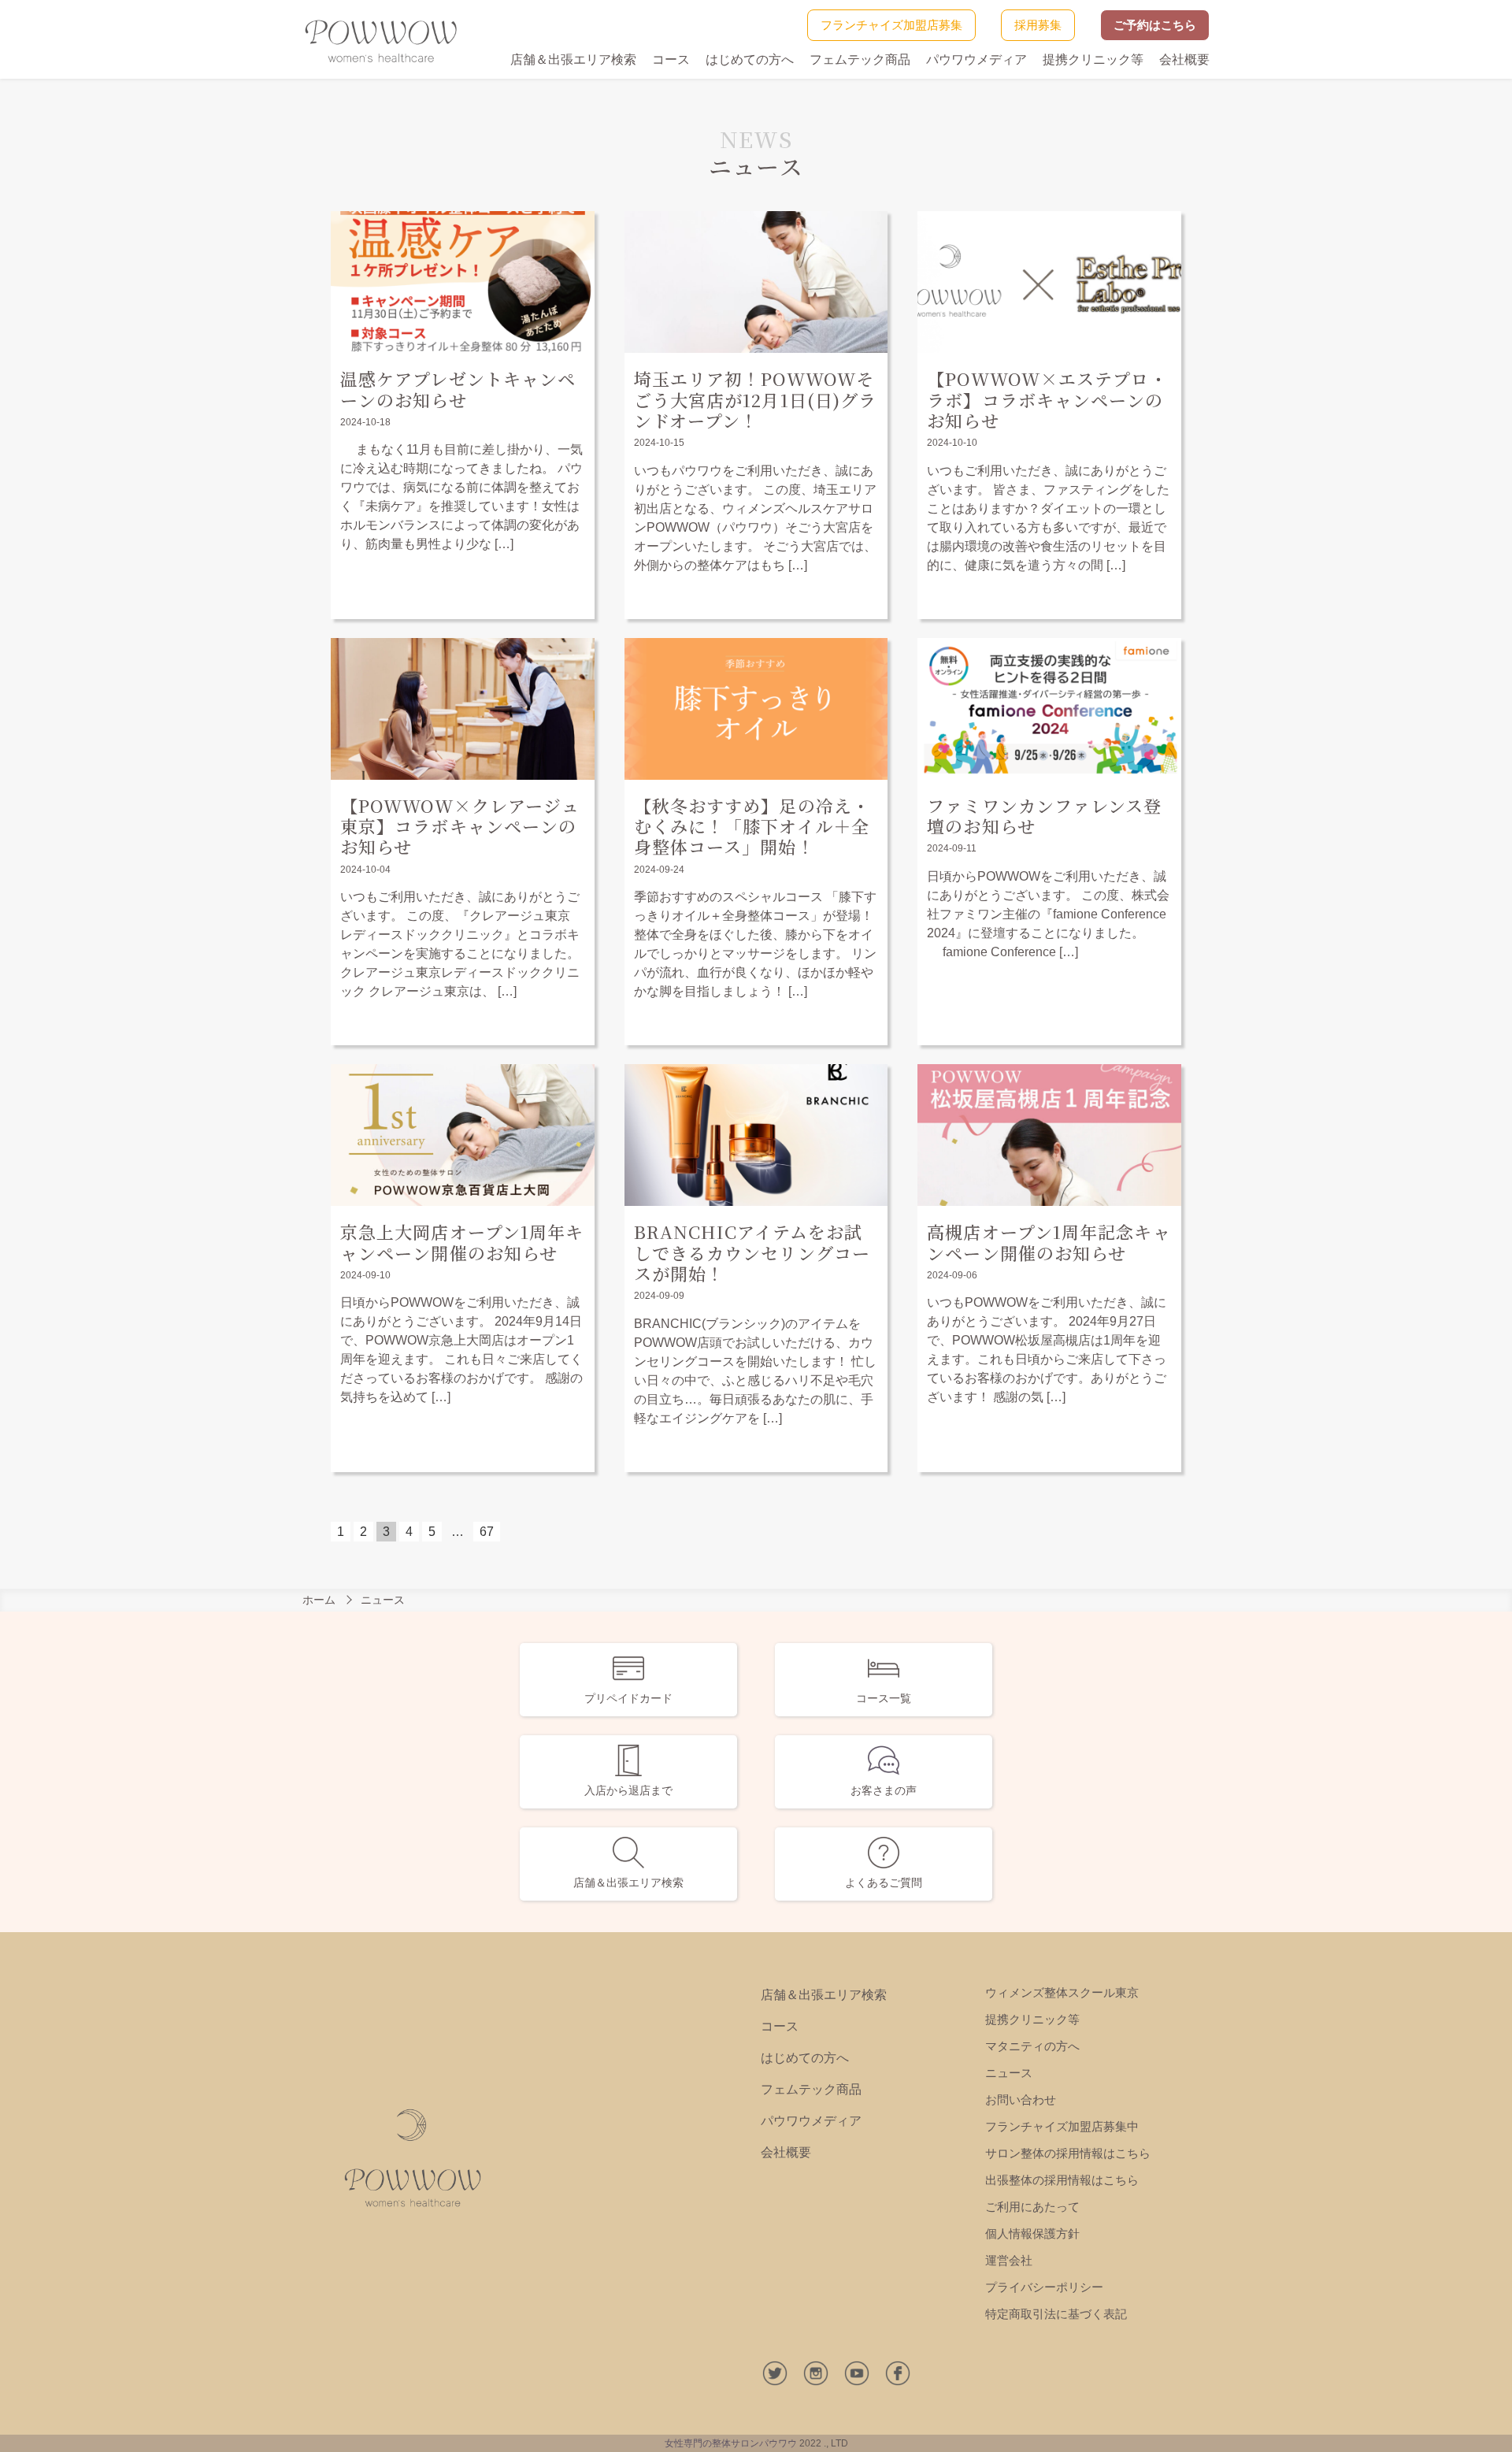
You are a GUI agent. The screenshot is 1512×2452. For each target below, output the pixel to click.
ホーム (319, 1600)
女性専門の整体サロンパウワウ (731, 2443)
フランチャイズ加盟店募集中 (1062, 2126)
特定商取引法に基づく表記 (1056, 2314)
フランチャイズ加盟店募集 (891, 25)
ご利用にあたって (1032, 2207)
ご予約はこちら (1155, 25)
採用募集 (1038, 25)
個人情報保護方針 (1032, 2233)
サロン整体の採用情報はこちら (1068, 2153)
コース (671, 59)
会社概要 (1184, 59)
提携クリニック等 (1093, 59)
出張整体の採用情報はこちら (1062, 2180)
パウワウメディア (976, 59)
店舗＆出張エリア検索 (573, 59)
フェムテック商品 (860, 59)
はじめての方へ (750, 59)
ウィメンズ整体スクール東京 (1062, 1992)
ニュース (1009, 2073)
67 (487, 1532)
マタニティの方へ (1032, 2046)
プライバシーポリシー (1044, 2287)
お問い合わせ (1021, 2100)
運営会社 (1009, 2260)
